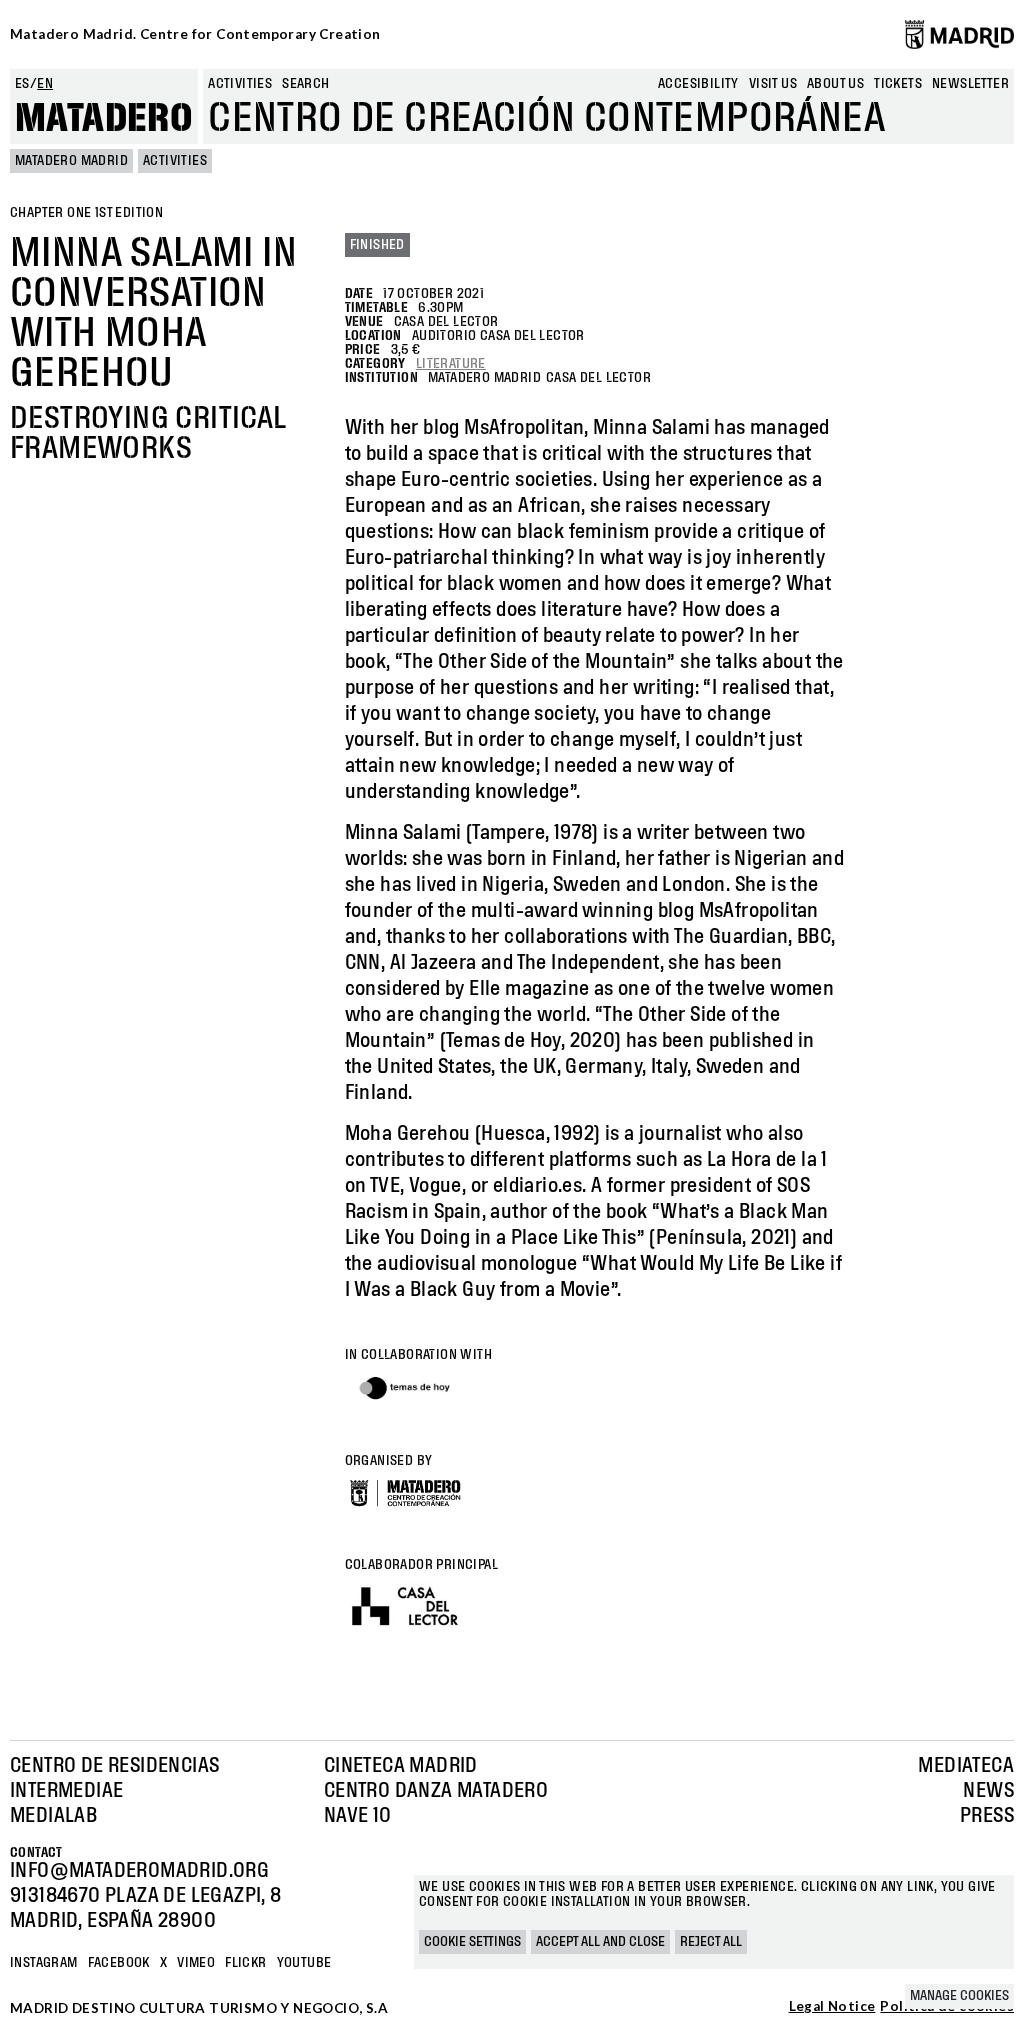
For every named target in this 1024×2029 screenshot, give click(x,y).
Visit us (773, 84)
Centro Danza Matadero (436, 1791)
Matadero (104, 119)
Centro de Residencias (114, 1766)
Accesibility (698, 84)
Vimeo (196, 1963)
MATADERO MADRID (71, 161)
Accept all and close (600, 1942)
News (988, 1791)
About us (835, 84)
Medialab (53, 1816)
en (45, 84)
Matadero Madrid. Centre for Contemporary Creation (195, 34)
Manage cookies (959, 1996)
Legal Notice (832, 2007)
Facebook (119, 1963)
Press (987, 1816)
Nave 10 (358, 1816)
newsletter (970, 84)
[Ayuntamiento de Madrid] (959, 34)
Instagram (44, 1963)
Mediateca (966, 1766)
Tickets (898, 84)
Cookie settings (472, 1942)
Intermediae (66, 1791)
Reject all (711, 1942)
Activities (240, 84)
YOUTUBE (304, 1963)
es (22, 84)
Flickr (245, 1963)
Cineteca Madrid (401, 1766)
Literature (451, 364)
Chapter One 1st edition (86, 213)
